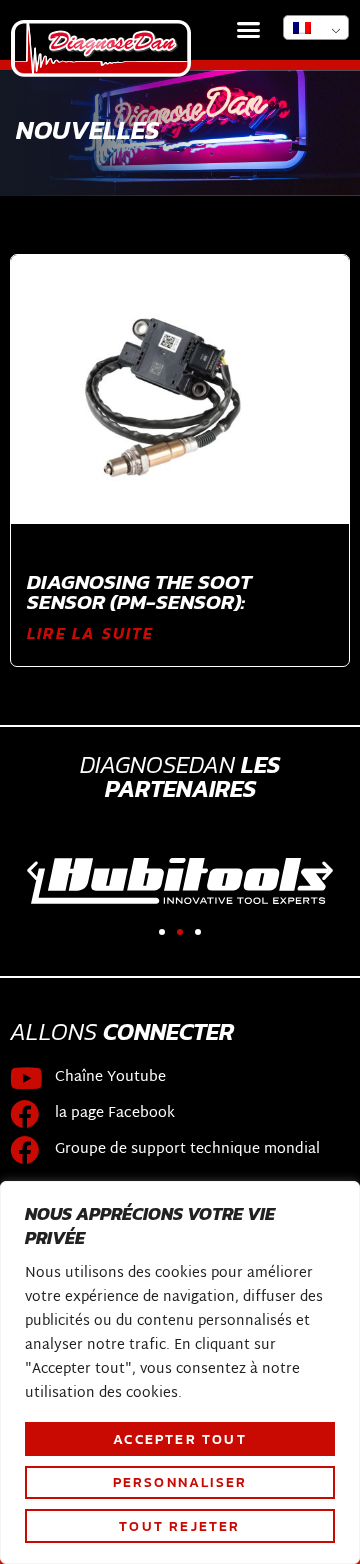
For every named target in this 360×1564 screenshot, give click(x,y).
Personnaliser (180, 1482)
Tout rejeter (179, 1526)
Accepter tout (180, 1439)
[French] (316, 27)
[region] (180, 1372)
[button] (249, 30)
